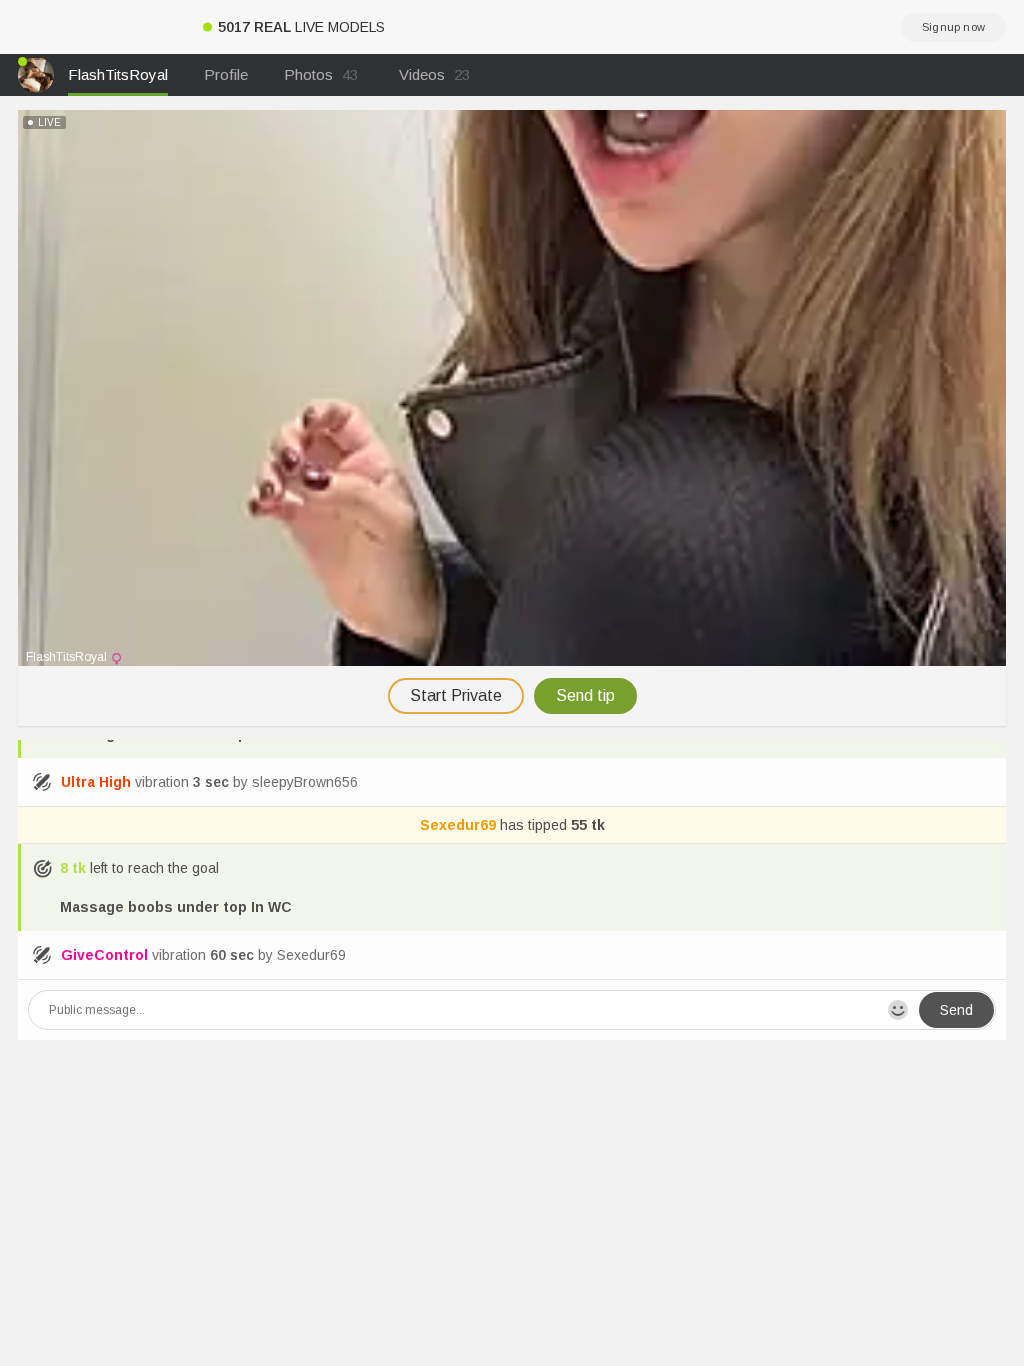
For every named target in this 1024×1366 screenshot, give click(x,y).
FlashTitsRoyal (118, 74)
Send (956, 1010)
